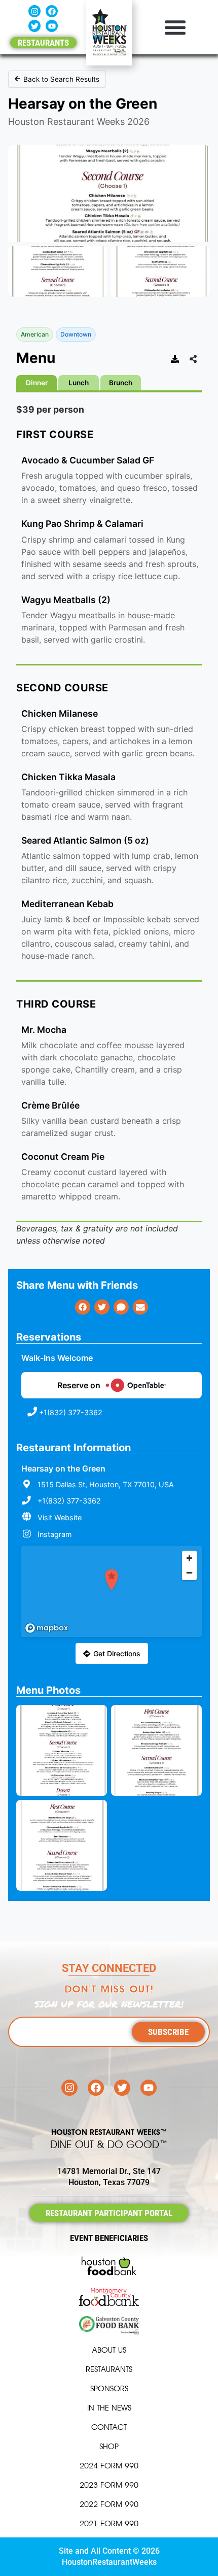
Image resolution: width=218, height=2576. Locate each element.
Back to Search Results (61, 79)
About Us (109, 2350)
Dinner (37, 383)
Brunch (121, 383)
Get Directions (117, 1653)
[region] (112, 1591)
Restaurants (109, 2369)
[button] (175, 27)
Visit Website (60, 1517)
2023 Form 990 (109, 2485)
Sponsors (109, 2388)
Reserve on (79, 1385)
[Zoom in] (189, 1558)
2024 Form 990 (109, 2466)
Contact (109, 2427)
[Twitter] (34, 26)
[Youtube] (52, 26)
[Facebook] (52, 11)
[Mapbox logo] (47, 1628)
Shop (109, 2446)
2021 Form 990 (109, 2523)
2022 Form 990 (109, 2504)
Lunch (79, 383)
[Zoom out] (189, 1573)
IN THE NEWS (109, 2408)
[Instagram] (34, 11)
